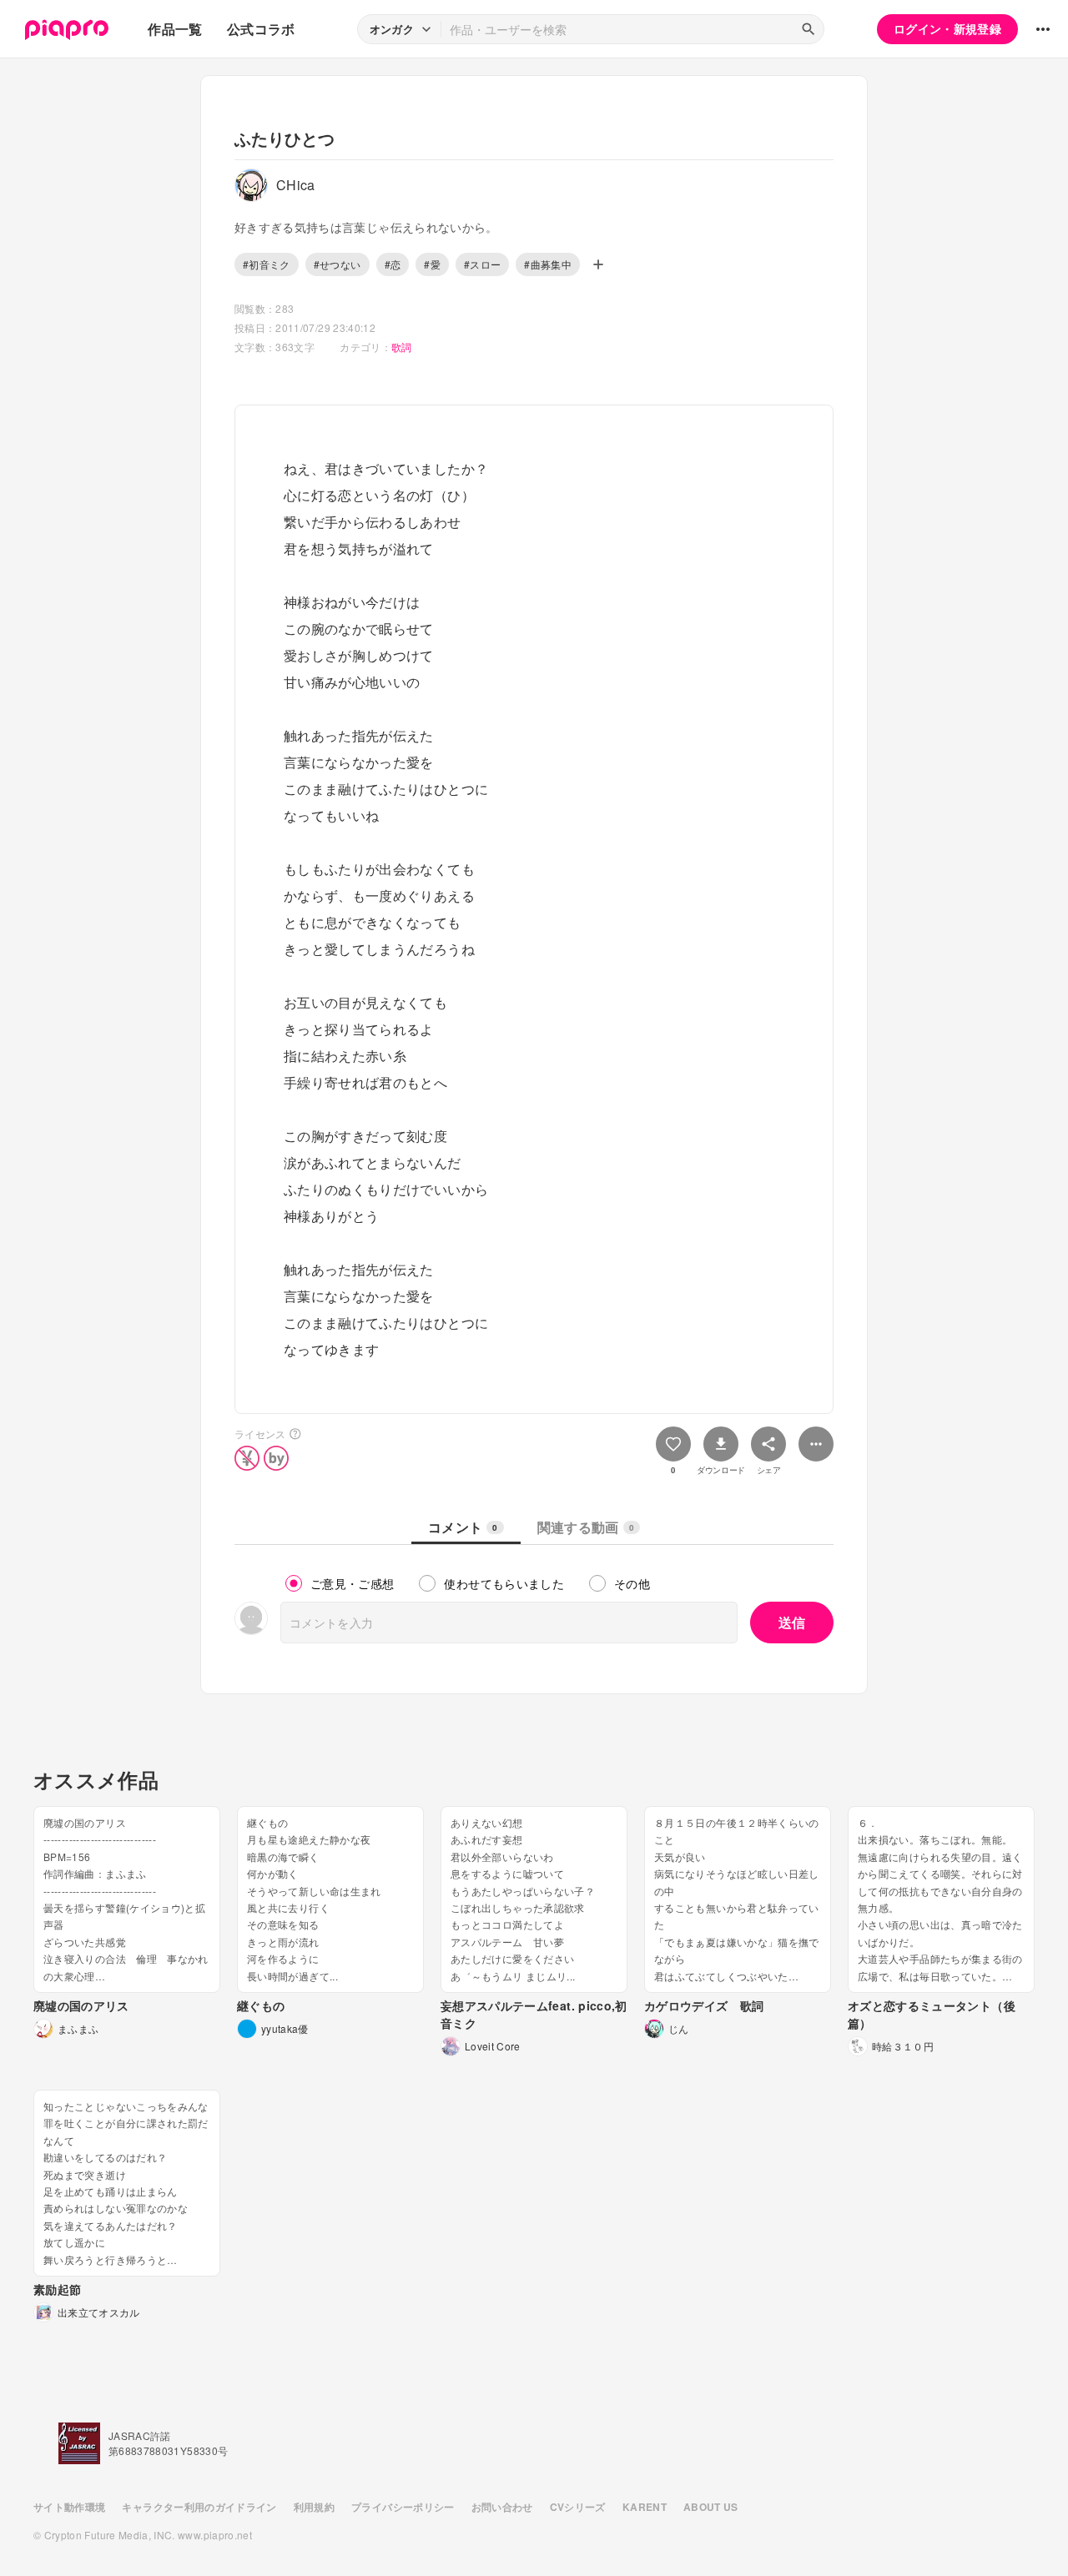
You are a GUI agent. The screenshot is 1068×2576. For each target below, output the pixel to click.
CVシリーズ (578, 2507)
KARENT (645, 2507)
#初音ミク (267, 264)
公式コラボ (261, 29)
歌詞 (402, 347)
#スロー (482, 264)
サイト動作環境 (69, 2507)
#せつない (338, 264)
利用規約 (314, 2507)
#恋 (393, 264)
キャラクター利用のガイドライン (199, 2507)
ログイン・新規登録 (947, 28)
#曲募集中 (548, 264)
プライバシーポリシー (403, 2507)
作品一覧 (175, 29)
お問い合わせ (502, 2507)
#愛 (432, 264)
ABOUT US (711, 2507)
